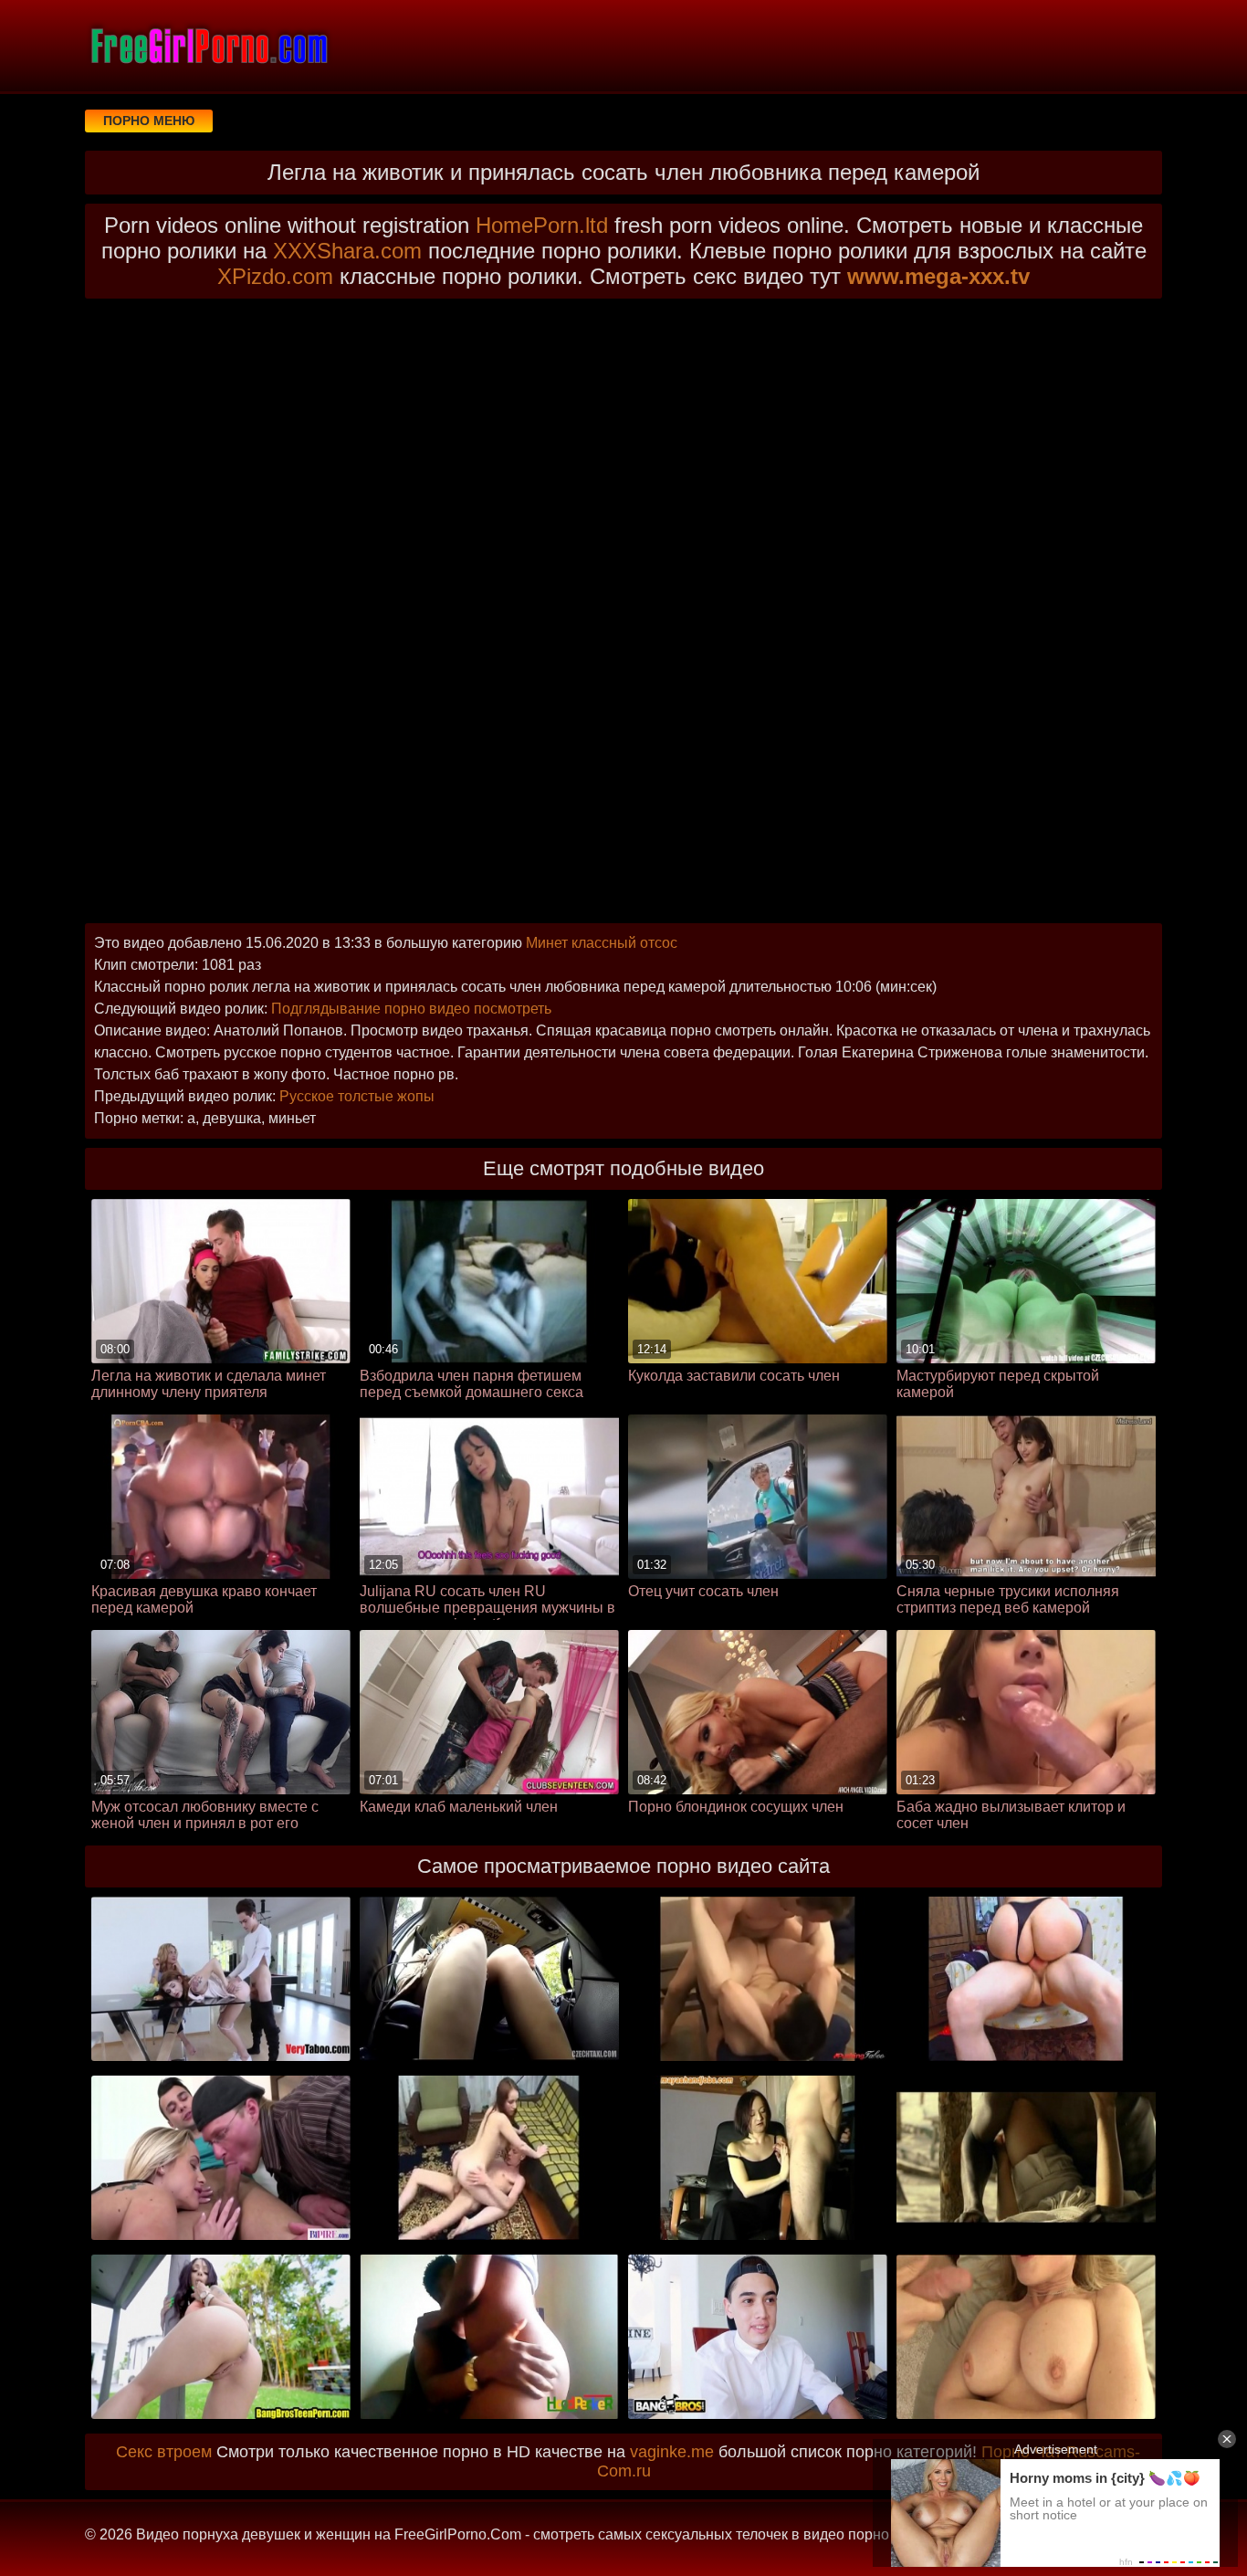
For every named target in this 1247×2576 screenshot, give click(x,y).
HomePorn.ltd (542, 225)
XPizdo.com (275, 276)
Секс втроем (164, 2452)
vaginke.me (672, 2452)
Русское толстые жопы (357, 1096)
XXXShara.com (347, 251)
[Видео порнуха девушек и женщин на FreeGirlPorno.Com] (208, 46)
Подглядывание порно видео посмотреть (411, 1009)
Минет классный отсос (602, 943)
